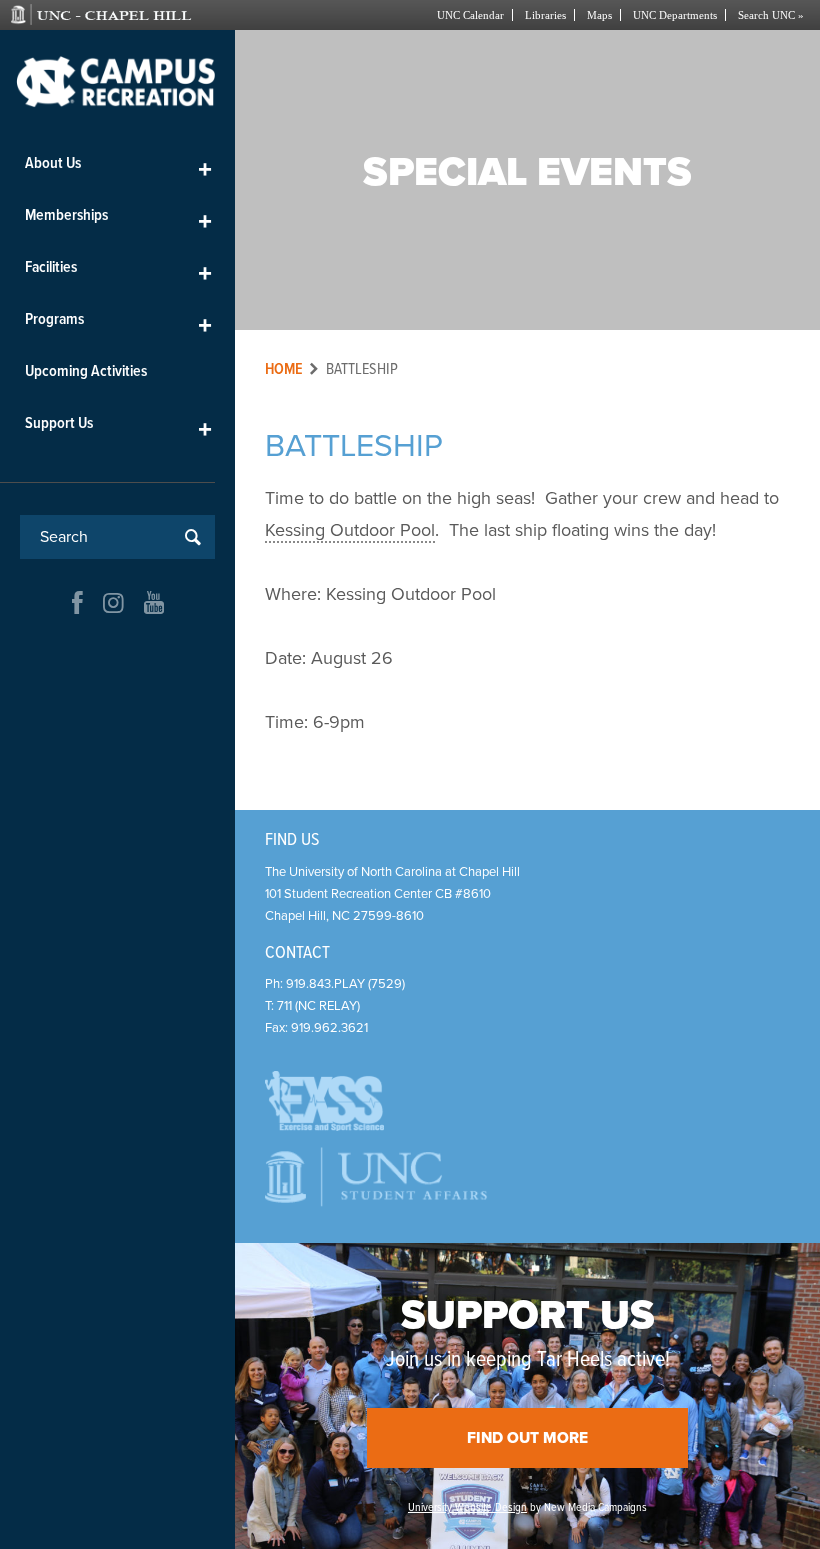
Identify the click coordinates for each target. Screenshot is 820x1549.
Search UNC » (771, 15)
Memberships (118, 219)
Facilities (118, 271)
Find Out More (527, 1438)
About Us (118, 167)
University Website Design (467, 1508)
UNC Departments (675, 15)
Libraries (545, 15)
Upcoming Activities (86, 371)
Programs (118, 323)
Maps (599, 15)
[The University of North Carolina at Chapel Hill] (127, 15)
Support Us (118, 427)
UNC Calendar (470, 15)
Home (284, 369)
